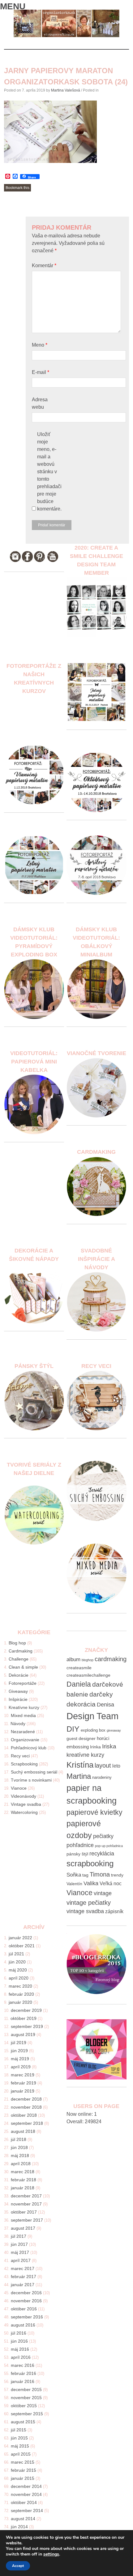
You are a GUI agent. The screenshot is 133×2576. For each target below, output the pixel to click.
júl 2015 (19, 2430)
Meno (40, 345)
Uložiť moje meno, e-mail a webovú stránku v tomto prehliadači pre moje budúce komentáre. (49, 472)
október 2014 (24, 2502)
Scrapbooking (24, 1764)
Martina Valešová (66, 90)
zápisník (114, 1911)
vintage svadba (85, 1911)
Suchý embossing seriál (34, 1772)
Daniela (79, 1684)
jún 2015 (19, 2438)
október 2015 (24, 2406)
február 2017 (24, 2277)
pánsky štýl (77, 1854)
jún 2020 (17, 1962)
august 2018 (23, 2131)
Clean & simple (23, 1667)
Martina (79, 1776)
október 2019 (24, 2018)
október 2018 (24, 2115)
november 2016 (26, 2301)
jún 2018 (19, 2147)
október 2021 (22, 1946)
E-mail (41, 372)
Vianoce (19, 1788)
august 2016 (23, 2325)
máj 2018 (20, 2156)
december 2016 (26, 2293)
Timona (100, 1874)
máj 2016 (20, 2349)
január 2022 (20, 1938)
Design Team (92, 1716)
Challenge (19, 1659)
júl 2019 (19, 2043)
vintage (103, 1893)
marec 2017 (23, 2268)
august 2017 (23, 2228)
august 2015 (23, 2422)
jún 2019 (19, 2051)
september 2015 (27, 2414)
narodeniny (102, 1778)
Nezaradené (23, 1732)
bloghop (88, 1660)
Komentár (44, 265)
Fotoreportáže (23, 1683)
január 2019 (23, 2091)
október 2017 (24, 2212)
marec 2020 (20, 1986)
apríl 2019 (21, 2067)
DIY (73, 1729)
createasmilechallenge (88, 1675)
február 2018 (24, 2180)
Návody (18, 1724)
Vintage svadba (26, 1804)
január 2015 (23, 2478)
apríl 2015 (21, 2454)
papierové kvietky (94, 1812)
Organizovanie (25, 1740)
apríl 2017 (21, 2260)
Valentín (74, 1884)
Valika (91, 1883)
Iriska (109, 1746)
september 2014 (27, 2511)
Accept (18, 2566)
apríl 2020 (19, 1978)
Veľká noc (111, 1884)
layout (103, 1765)
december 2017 (26, 2196)
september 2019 (27, 2026)
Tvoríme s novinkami (31, 1780)
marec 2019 (23, 2075)
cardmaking (111, 1659)
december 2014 (26, 2486)
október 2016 (24, 2309)
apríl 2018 (21, 2164)
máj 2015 (20, 2446)
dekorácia (81, 1704)
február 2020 (21, 1994)
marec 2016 (23, 2365)
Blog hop (17, 1643)
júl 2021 (16, 1954)
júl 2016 (19, 2333)
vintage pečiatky (89, 1903)
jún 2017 (19, 2244)
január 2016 (23, 2381)
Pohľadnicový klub (29, 1748)
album (73, 1659)
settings (51, 2554)
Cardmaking (21, 1651)
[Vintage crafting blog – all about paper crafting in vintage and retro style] (66, 36)
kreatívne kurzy (85, 1755)
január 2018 (23, 2188)
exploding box (93, 1730)
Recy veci (20, 1756)
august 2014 (23, 2519)
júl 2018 (19, 2139)
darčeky (101, 1694)
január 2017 (23, 2285)
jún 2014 (19, 2527)
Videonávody (24, 1796)
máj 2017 (20, 2252)
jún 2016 (19, 2341)
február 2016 (24, 2373)
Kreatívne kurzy (24, 1707)
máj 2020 (18, 1970)
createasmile (79, 1668)
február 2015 (24, 2470)
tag (85, 1875)
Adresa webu (40, 403)
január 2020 (20, 2002)
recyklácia (102, 1854)
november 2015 (26, 2398)
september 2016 (27, 2317)
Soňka (74, 1875)
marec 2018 (23, 2172)
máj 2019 (20, 2059)
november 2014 (26, 2494)
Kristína (80, 1765)
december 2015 (26, 2389)
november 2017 (26, 2204)
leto (116, 1766)
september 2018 (27, 2123)
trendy (117, 1875)
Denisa (105, 1705)
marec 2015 (23, 2462)
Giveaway (18, 1691)
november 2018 (26, 2107)
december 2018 (26, 2099)
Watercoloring (24, 1812)
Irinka (95, 1747)
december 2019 (26, 2010)
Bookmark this (17, 188)
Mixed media (23, 1715)
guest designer (81, 1738)
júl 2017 (19, 2236)
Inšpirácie (18, 1699)
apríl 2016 (21, 2357)
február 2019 (24, 2083)
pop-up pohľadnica (109, 1846)
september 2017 (27, 2220)
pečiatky (103, 1836)
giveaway (114, 1730)
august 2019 (23, 2034)
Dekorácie (19, 1675)
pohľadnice (80, 1845)
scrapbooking (90, 1863)
